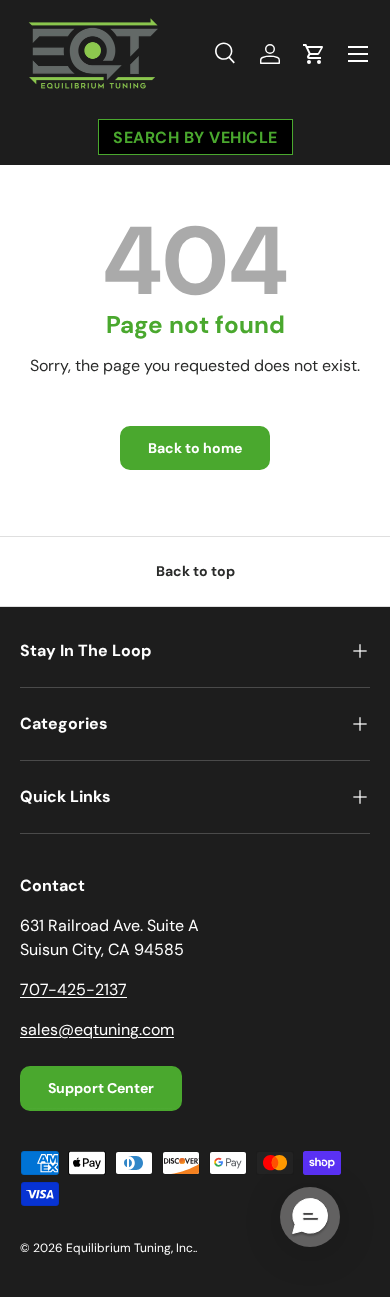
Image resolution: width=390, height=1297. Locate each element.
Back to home (195, 448)
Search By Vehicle (195, 136)
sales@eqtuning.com (97, 1029)
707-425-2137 (73, 989)
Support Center (101, 1088)
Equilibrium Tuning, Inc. (130, 1248)
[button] (314, 54)
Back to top (195, 571)
